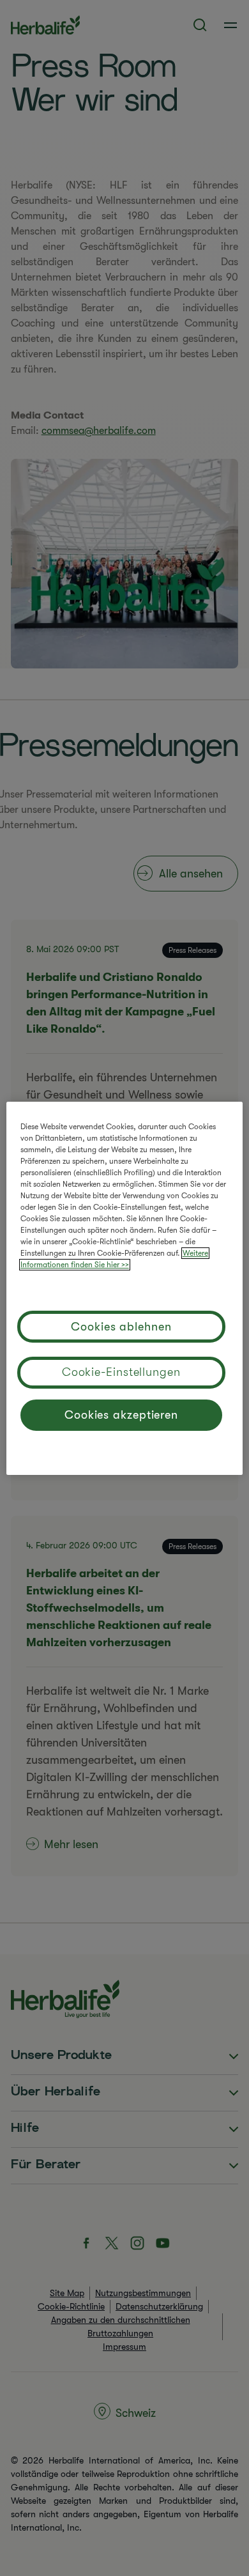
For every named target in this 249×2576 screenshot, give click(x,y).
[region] (125, 1288)
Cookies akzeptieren (121, 1415)
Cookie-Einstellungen (121, 1372)
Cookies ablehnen (121, 1327)
